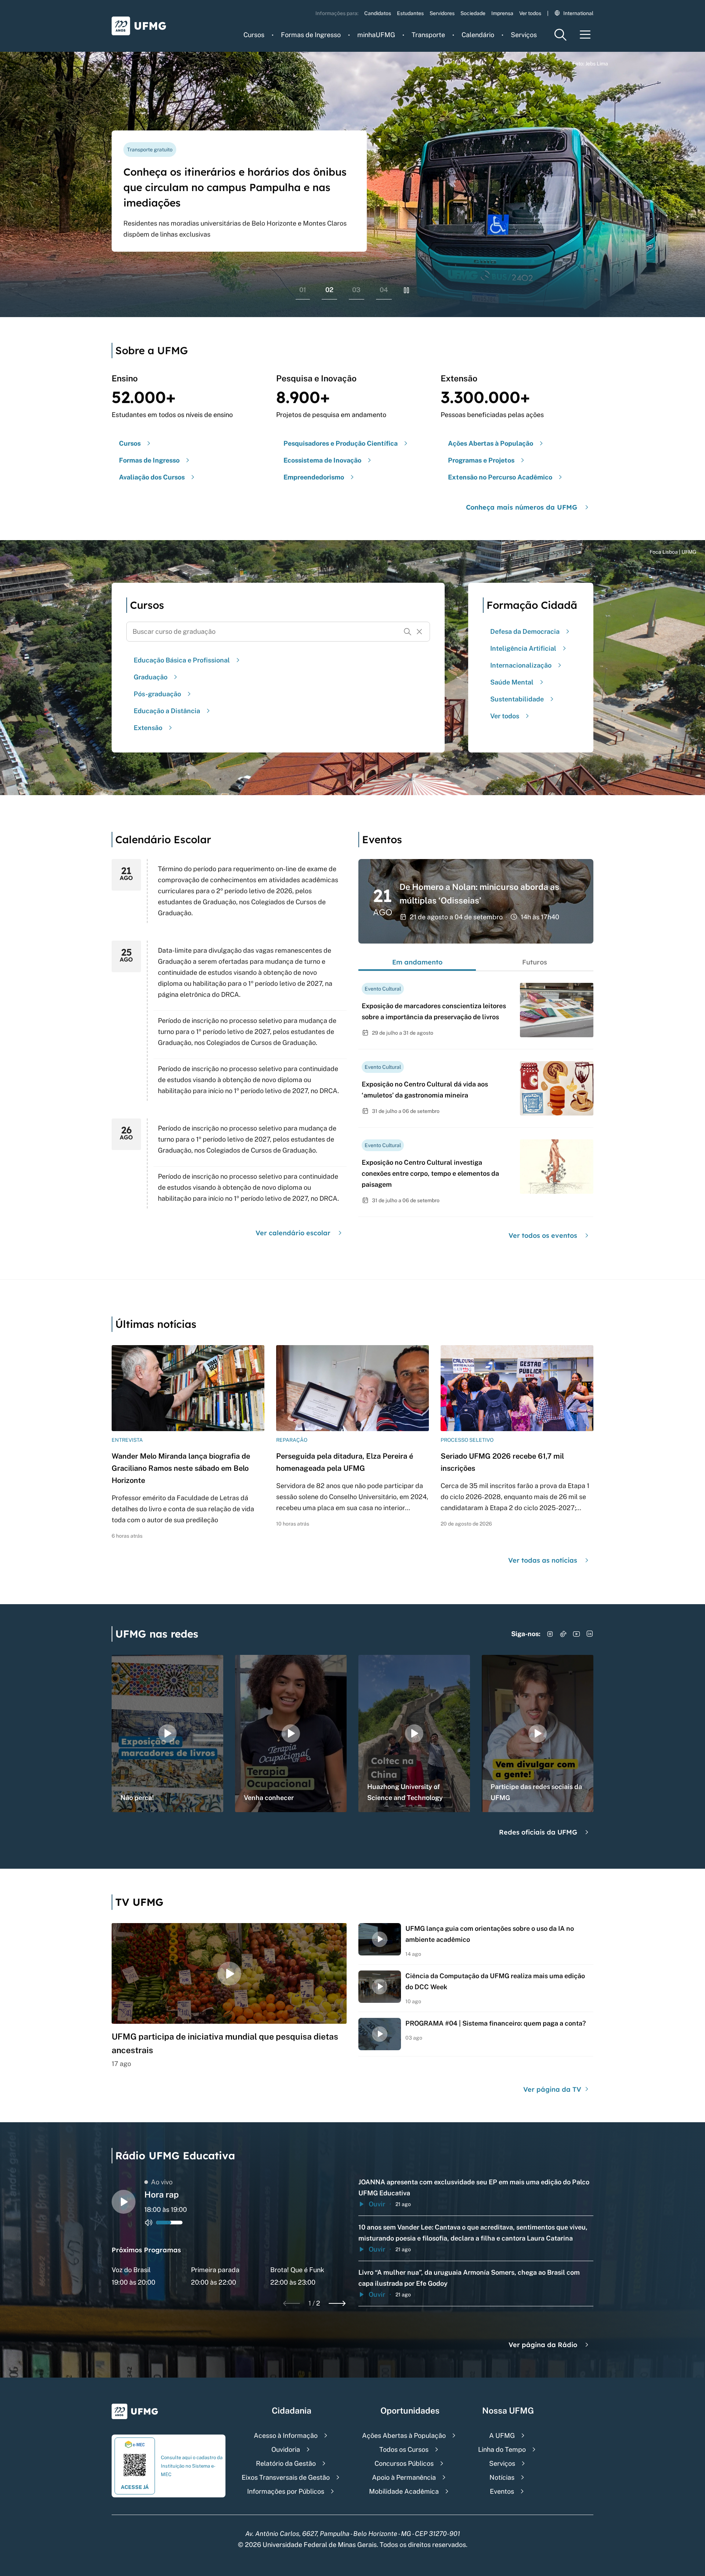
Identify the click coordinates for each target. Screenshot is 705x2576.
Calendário (478, 35)
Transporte (428, 35)
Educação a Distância (167, 711)
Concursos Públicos (404, 2463)
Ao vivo (162, 2182)
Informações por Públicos (286, 2491)
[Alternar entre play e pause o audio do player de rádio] (124, 2202)
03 (356, 290)
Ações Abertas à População (404, 2435)
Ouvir (377, 2204)
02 (329, 290)
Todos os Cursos (404, 2449)
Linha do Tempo (502, 2449)
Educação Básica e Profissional (182, 660)
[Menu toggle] (585, 35)
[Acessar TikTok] (563, 1634)
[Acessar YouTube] (576, 1634)
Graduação (151, 677)
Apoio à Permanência (404, 2477)
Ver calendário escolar (293, 1233)
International (578, 13)
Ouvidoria (286, 2449)
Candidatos (378, 13)
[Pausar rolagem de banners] (406, 290)
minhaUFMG (376, 35)
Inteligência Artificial (523, 648)
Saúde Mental (512, 682)
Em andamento (417, 962)
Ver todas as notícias (543, 1560)
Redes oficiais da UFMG (538, 1832)
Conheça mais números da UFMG (522, 507)
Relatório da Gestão (286, 2463)
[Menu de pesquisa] (560, 35)
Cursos (254, 35)
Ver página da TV (553, 2089)
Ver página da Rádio (543, 2345)
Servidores (442, 13)
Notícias (502, 2477)
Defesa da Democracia (525, 631)
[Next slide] (337, 2303)
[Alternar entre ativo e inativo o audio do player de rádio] (149, 2223)
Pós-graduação (157, 694)
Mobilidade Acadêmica (404, 2491)
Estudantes (410, 13)
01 (303, 290)
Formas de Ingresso (311, 35)
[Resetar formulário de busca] (419, 632)
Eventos (502, 2491)
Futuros (535, 962)
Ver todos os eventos (543, 1235)
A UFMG (502, 2435)
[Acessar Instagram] (550, 1634)
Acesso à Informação (286, 2435)
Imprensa (502, 13)
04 (384, 290)
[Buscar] (408, 632)
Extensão (148, 728)
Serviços (524, 35)
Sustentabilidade (517, 699)
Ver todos (530, 13)
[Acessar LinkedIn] (590, 1634)
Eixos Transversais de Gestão (286, 2477)
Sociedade (473, 13)
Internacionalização (521, 665)
